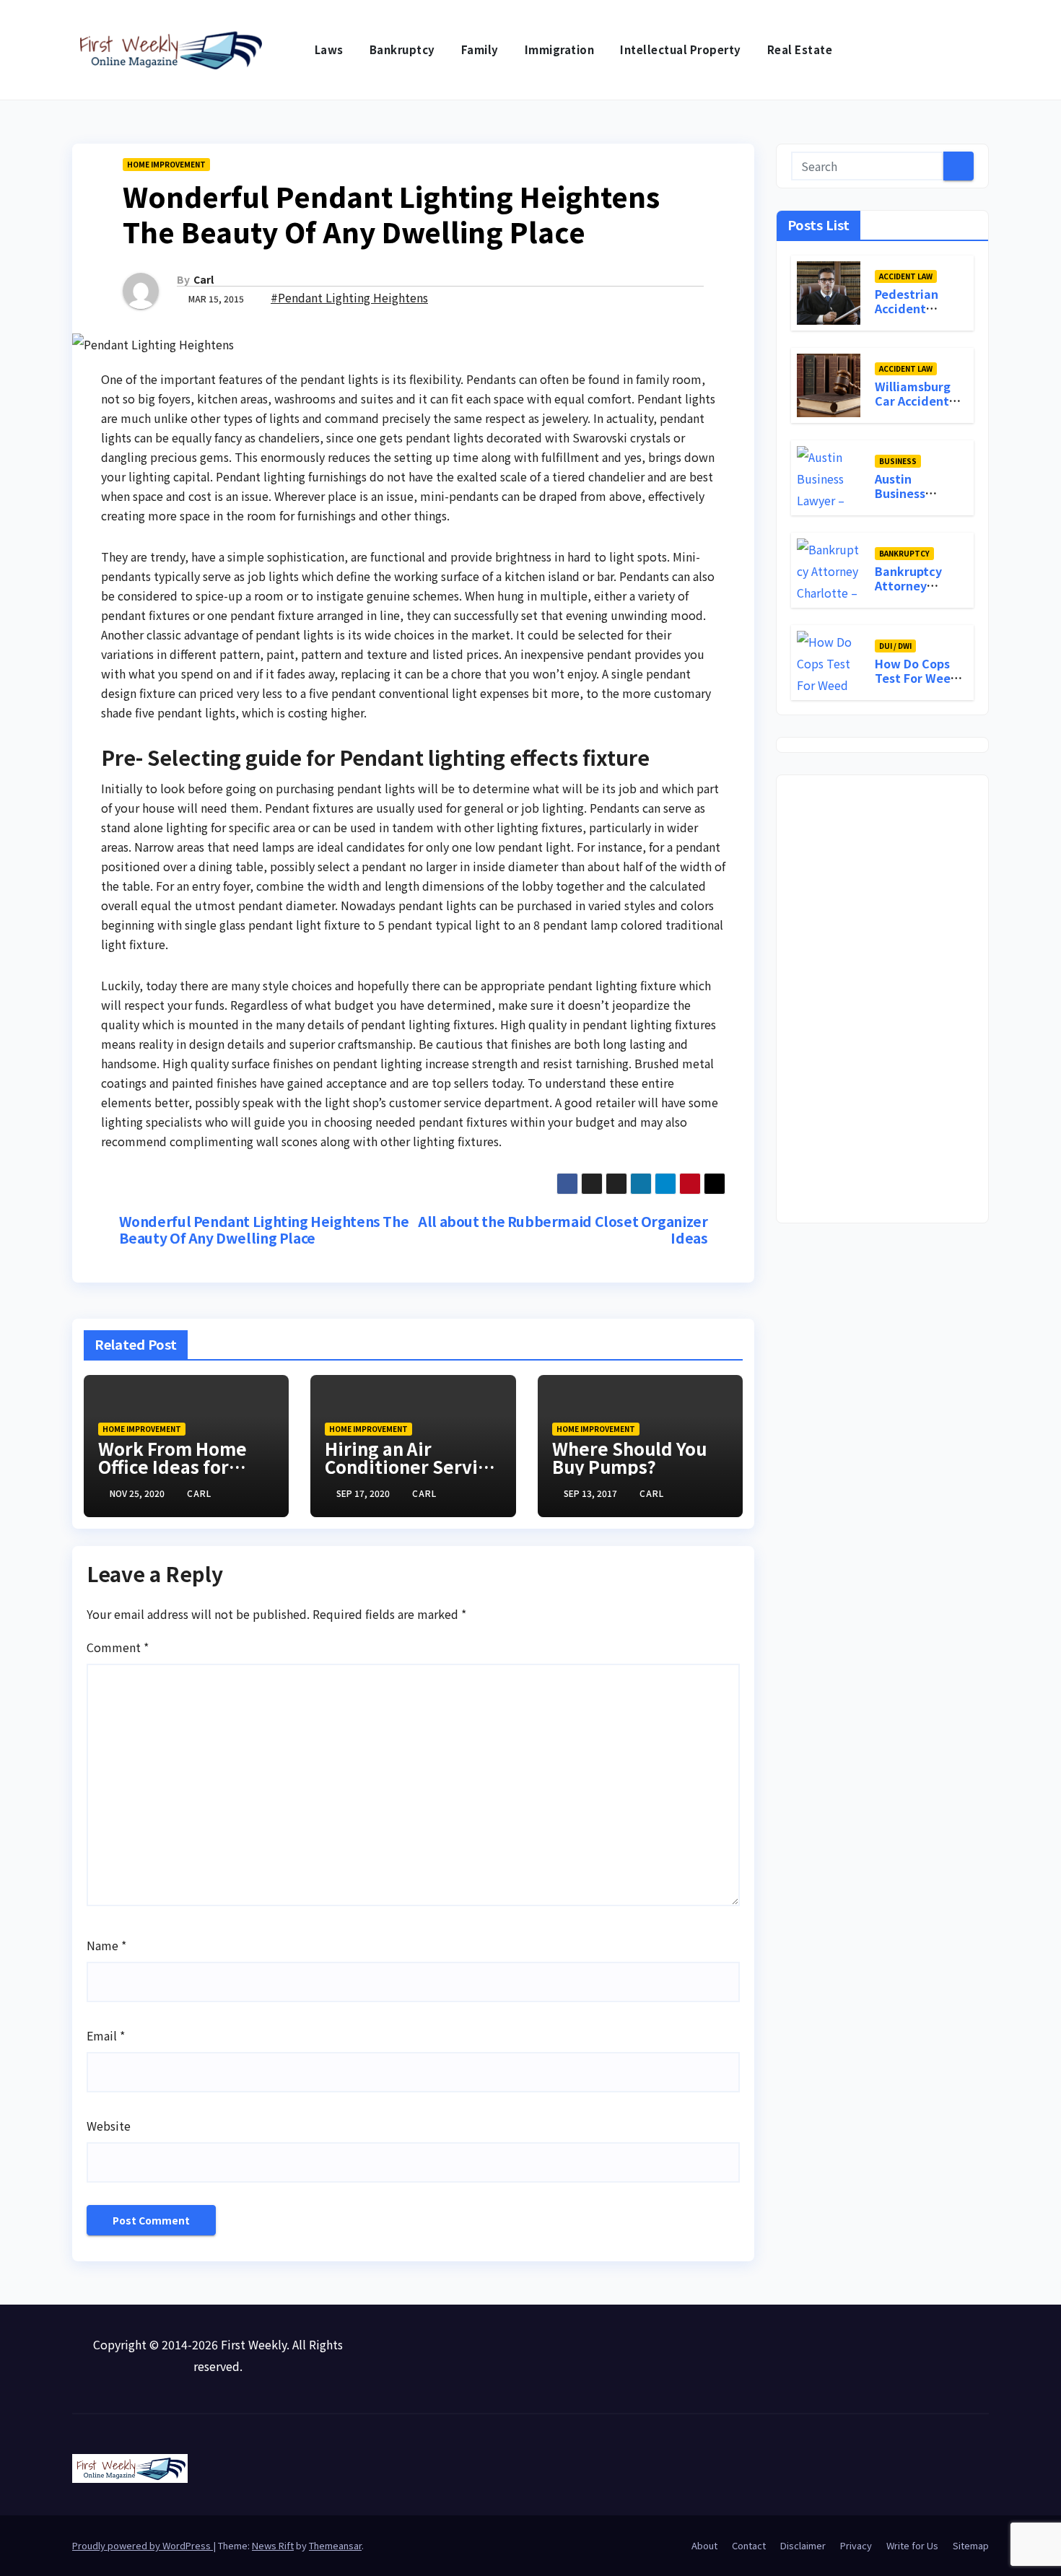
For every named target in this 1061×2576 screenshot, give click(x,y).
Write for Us (912, 2545)
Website (109, 2126)
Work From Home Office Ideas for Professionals (173, 1466)
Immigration (560, 49)
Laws (329, 49)
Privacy (856, 2545)
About (704, 2545)
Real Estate (800, 49)
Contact (749, 2545)
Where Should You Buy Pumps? (629, 1457)
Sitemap (971, 2545)
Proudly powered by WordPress (143, 2545)
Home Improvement (166, 164)
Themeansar (335, 2545)
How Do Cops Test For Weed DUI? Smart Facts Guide (917, 685)
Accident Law (906, 275)
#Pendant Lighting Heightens (349, 297)
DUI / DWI (895, 645)
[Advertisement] (882, 999)
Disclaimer (803, 2545)
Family (480, 49)
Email (106, 2035)
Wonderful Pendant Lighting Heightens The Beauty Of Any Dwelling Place (264, 1230)
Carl (204, 279)
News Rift (273, 2545)
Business (898, 460)
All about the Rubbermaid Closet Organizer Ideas (563, 1230)
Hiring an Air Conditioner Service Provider (411, 1466)
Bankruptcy (402, 49)
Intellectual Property (681, 49)
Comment (118, 1647)
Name (106, 1945)
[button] (979, 50)
